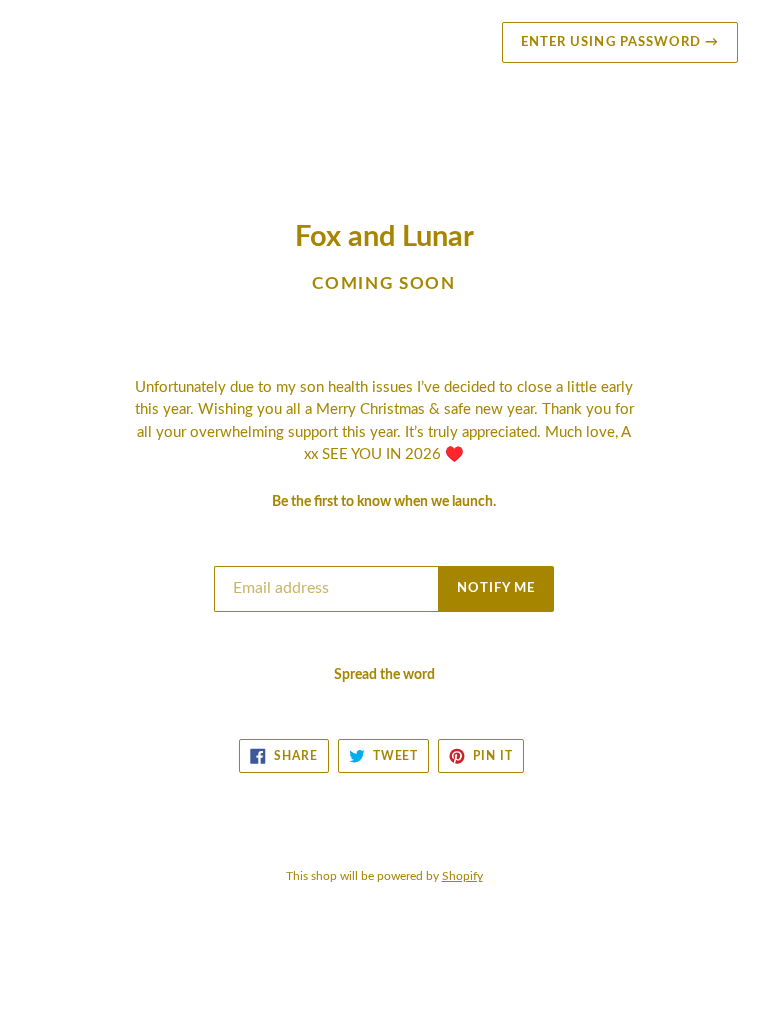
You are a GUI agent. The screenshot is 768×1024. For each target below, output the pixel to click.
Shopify (462, 876)
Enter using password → (620, 42)
